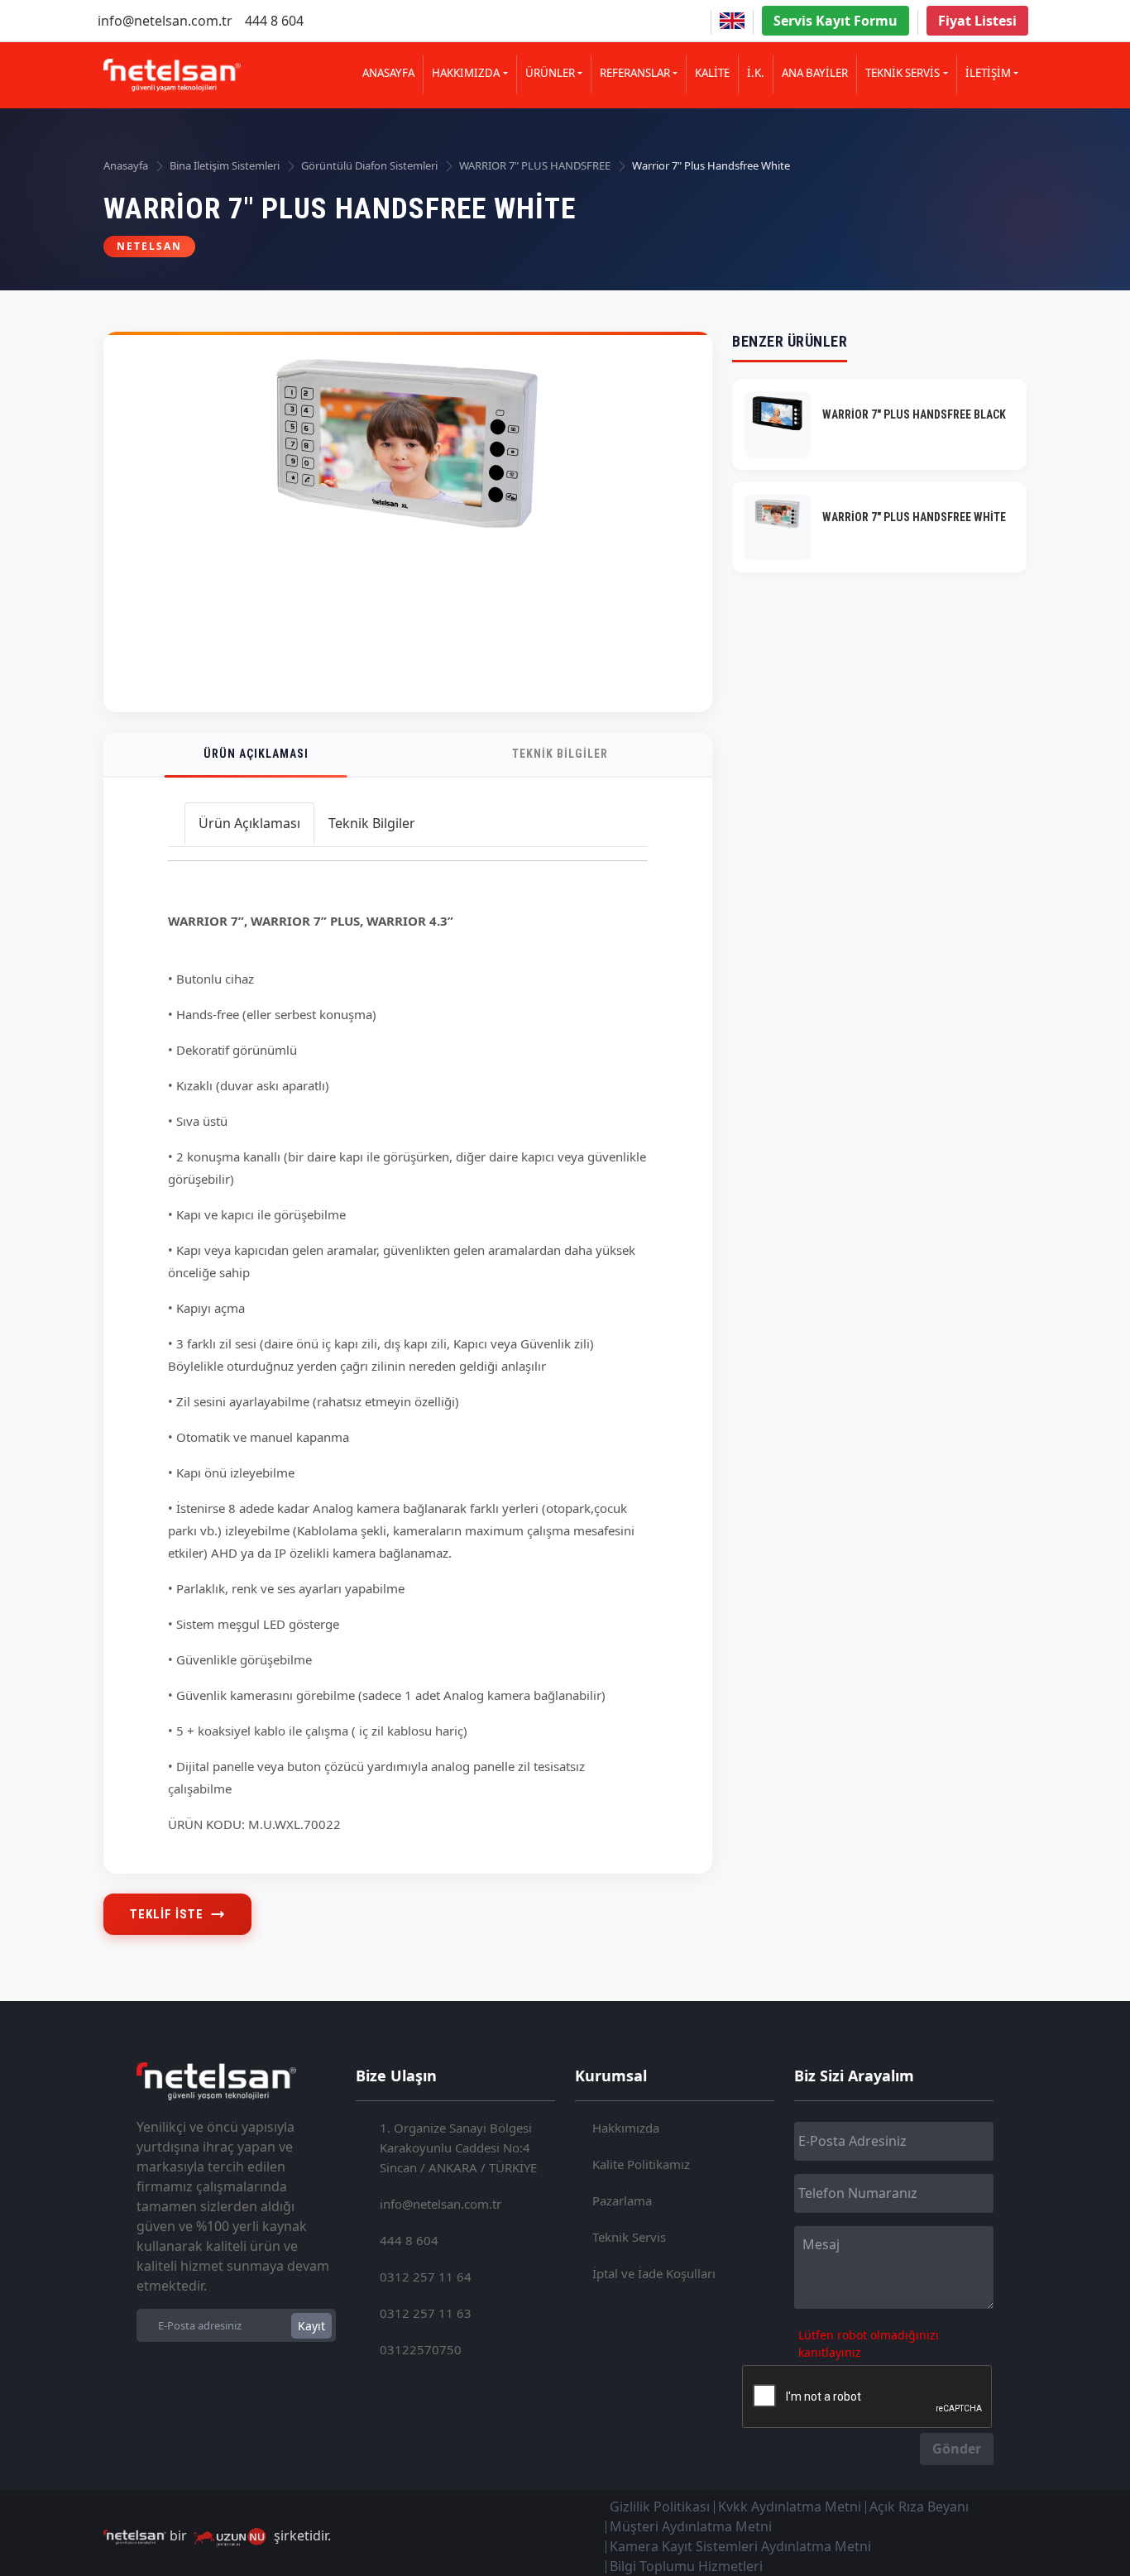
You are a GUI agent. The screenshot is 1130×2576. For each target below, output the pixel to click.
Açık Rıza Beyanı (919, 2507)
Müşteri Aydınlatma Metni (691, 2526)
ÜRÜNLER (550, 73)
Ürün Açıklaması (256, 754)
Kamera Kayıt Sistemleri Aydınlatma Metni (740, 2546)
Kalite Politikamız (641, 2164)
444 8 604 (274, 21)
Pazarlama (622, 2200)
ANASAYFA (388, 73)
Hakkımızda (626, 2128)
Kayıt (311, 2326)
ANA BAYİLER (815, 73)
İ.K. (756, 73)
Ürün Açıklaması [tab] (249, 823)
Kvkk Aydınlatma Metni (790, 2507)
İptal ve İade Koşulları (654, 2273)
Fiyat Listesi (977, 21)
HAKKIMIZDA (466, 73)
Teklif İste (167, 1914)
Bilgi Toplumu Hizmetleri (686, 2566)
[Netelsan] (172, 75)
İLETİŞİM (988, 73)
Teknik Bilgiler (560, 754)
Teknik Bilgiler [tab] (372, 823)
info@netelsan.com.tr (165, 21)
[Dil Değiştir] (732, 21)
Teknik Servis (629, 2237)
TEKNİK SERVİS (903, 73)
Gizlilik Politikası (660, 2507)
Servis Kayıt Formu (836, 21)
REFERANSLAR (635, 73)
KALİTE (712, 73)
